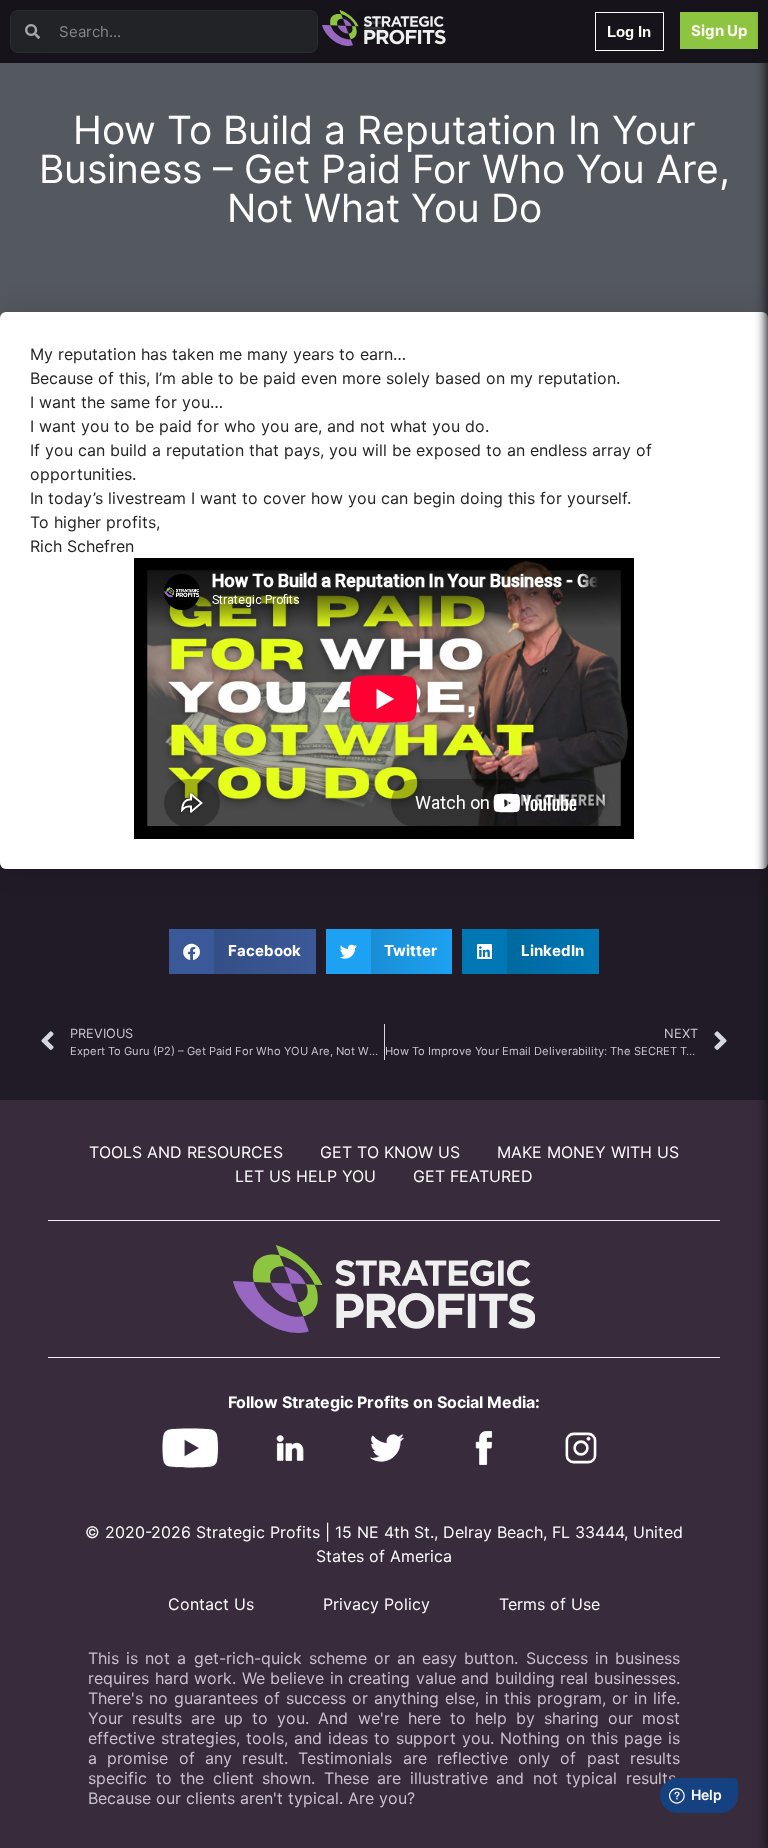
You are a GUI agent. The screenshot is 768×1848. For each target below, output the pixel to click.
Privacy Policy (376, 1604)
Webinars (89, 95)
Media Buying (102, 355)
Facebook (91, 251)
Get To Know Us (390, 1152)
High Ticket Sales (113, 329)
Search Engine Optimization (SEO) (158, 277)
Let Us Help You (305, 1176)
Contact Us (211, 1604)
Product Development (125, 147)
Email (79, 173)
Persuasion (95, 69)
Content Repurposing (123, 199)
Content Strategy (112, 121)
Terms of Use (549, 1604)
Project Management (122, 225)
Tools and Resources (186, 1152)
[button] (242, 951)
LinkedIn (87, 407)
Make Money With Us (588, 1152)
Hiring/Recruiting (111, 381)
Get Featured (473, 1176)
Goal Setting (98, 303)
